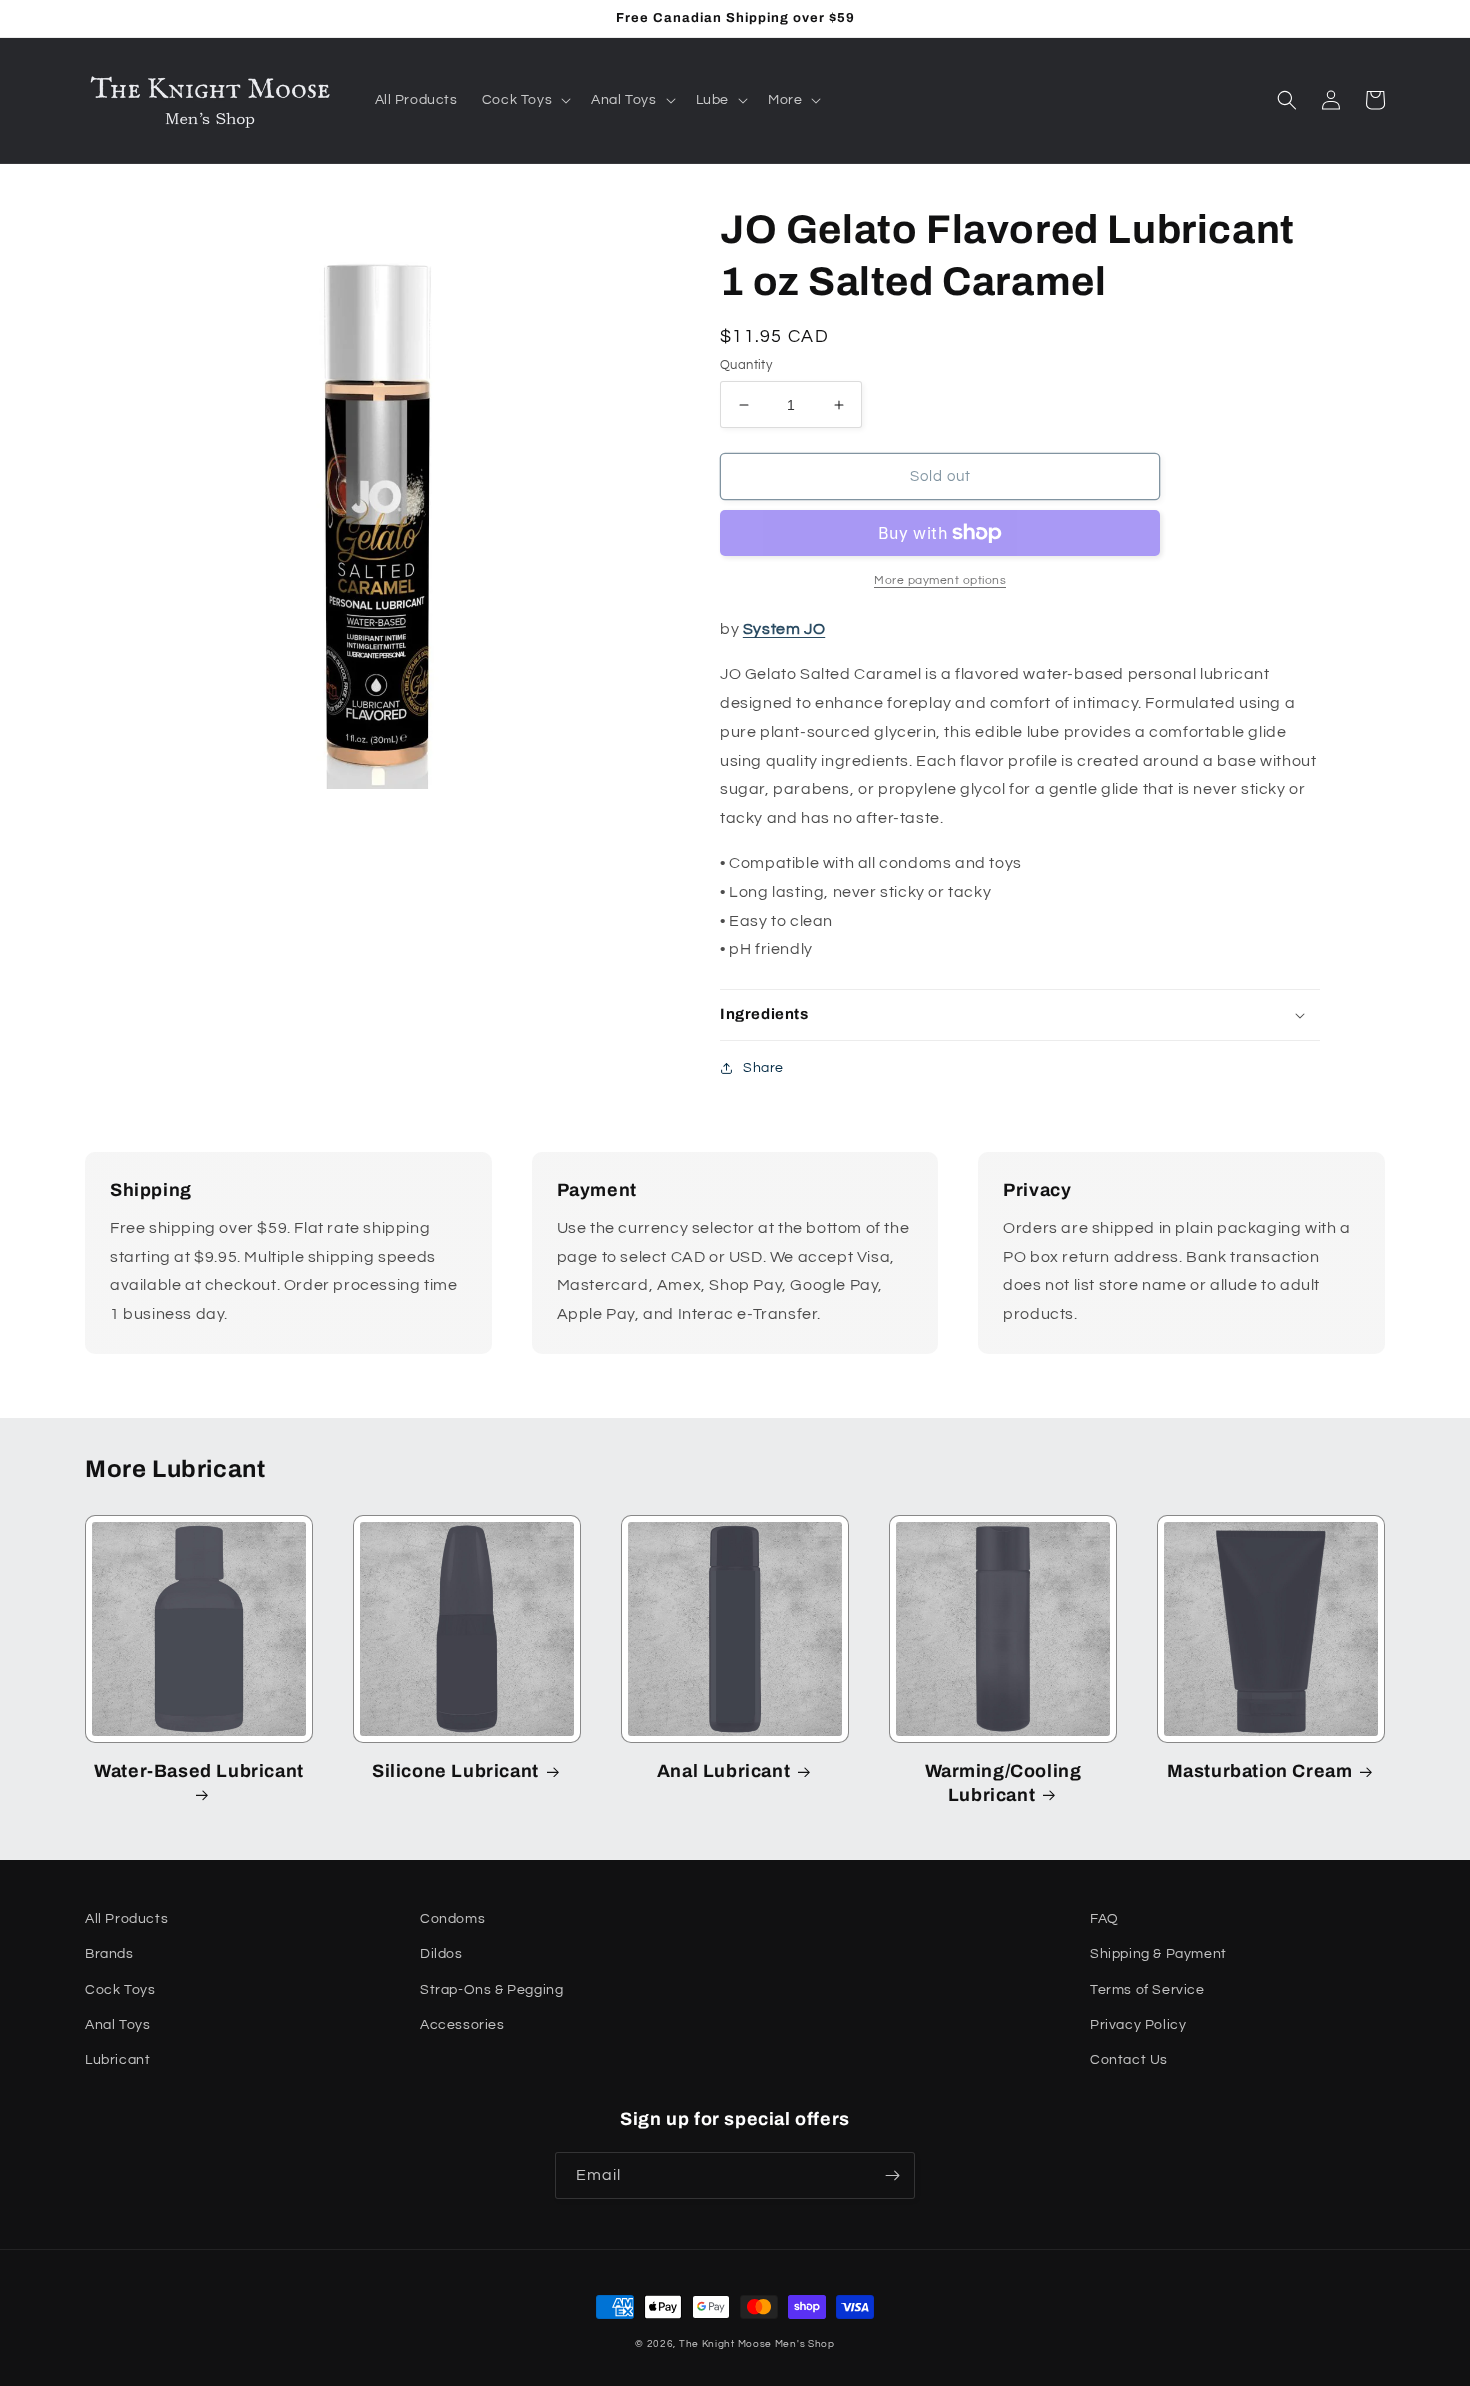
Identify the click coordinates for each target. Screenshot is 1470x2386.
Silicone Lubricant (455, 1771)
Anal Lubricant (723, 1771)
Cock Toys (120, 1990)
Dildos (441, 1954)
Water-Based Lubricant (199, 1771)
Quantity (746, 365)
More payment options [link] (940, 580)
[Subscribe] (892, 2175)
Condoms (452, 1919)
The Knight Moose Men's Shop (757, 2344)
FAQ (1104, 1919)
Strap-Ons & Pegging (491, 1990)
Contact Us (1129, 2060)
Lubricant (117, 2060)
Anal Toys (117, 2025)
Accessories (462, 2025)
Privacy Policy (1138, 2025)
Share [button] (763, 1068)
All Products (126, 1919)
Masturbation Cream (1260, 1771)
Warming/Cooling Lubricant (1003, 1782)
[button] (524, 100)
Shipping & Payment (1158, 1954)
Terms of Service (1147, 1990)
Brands (109, 1954)
